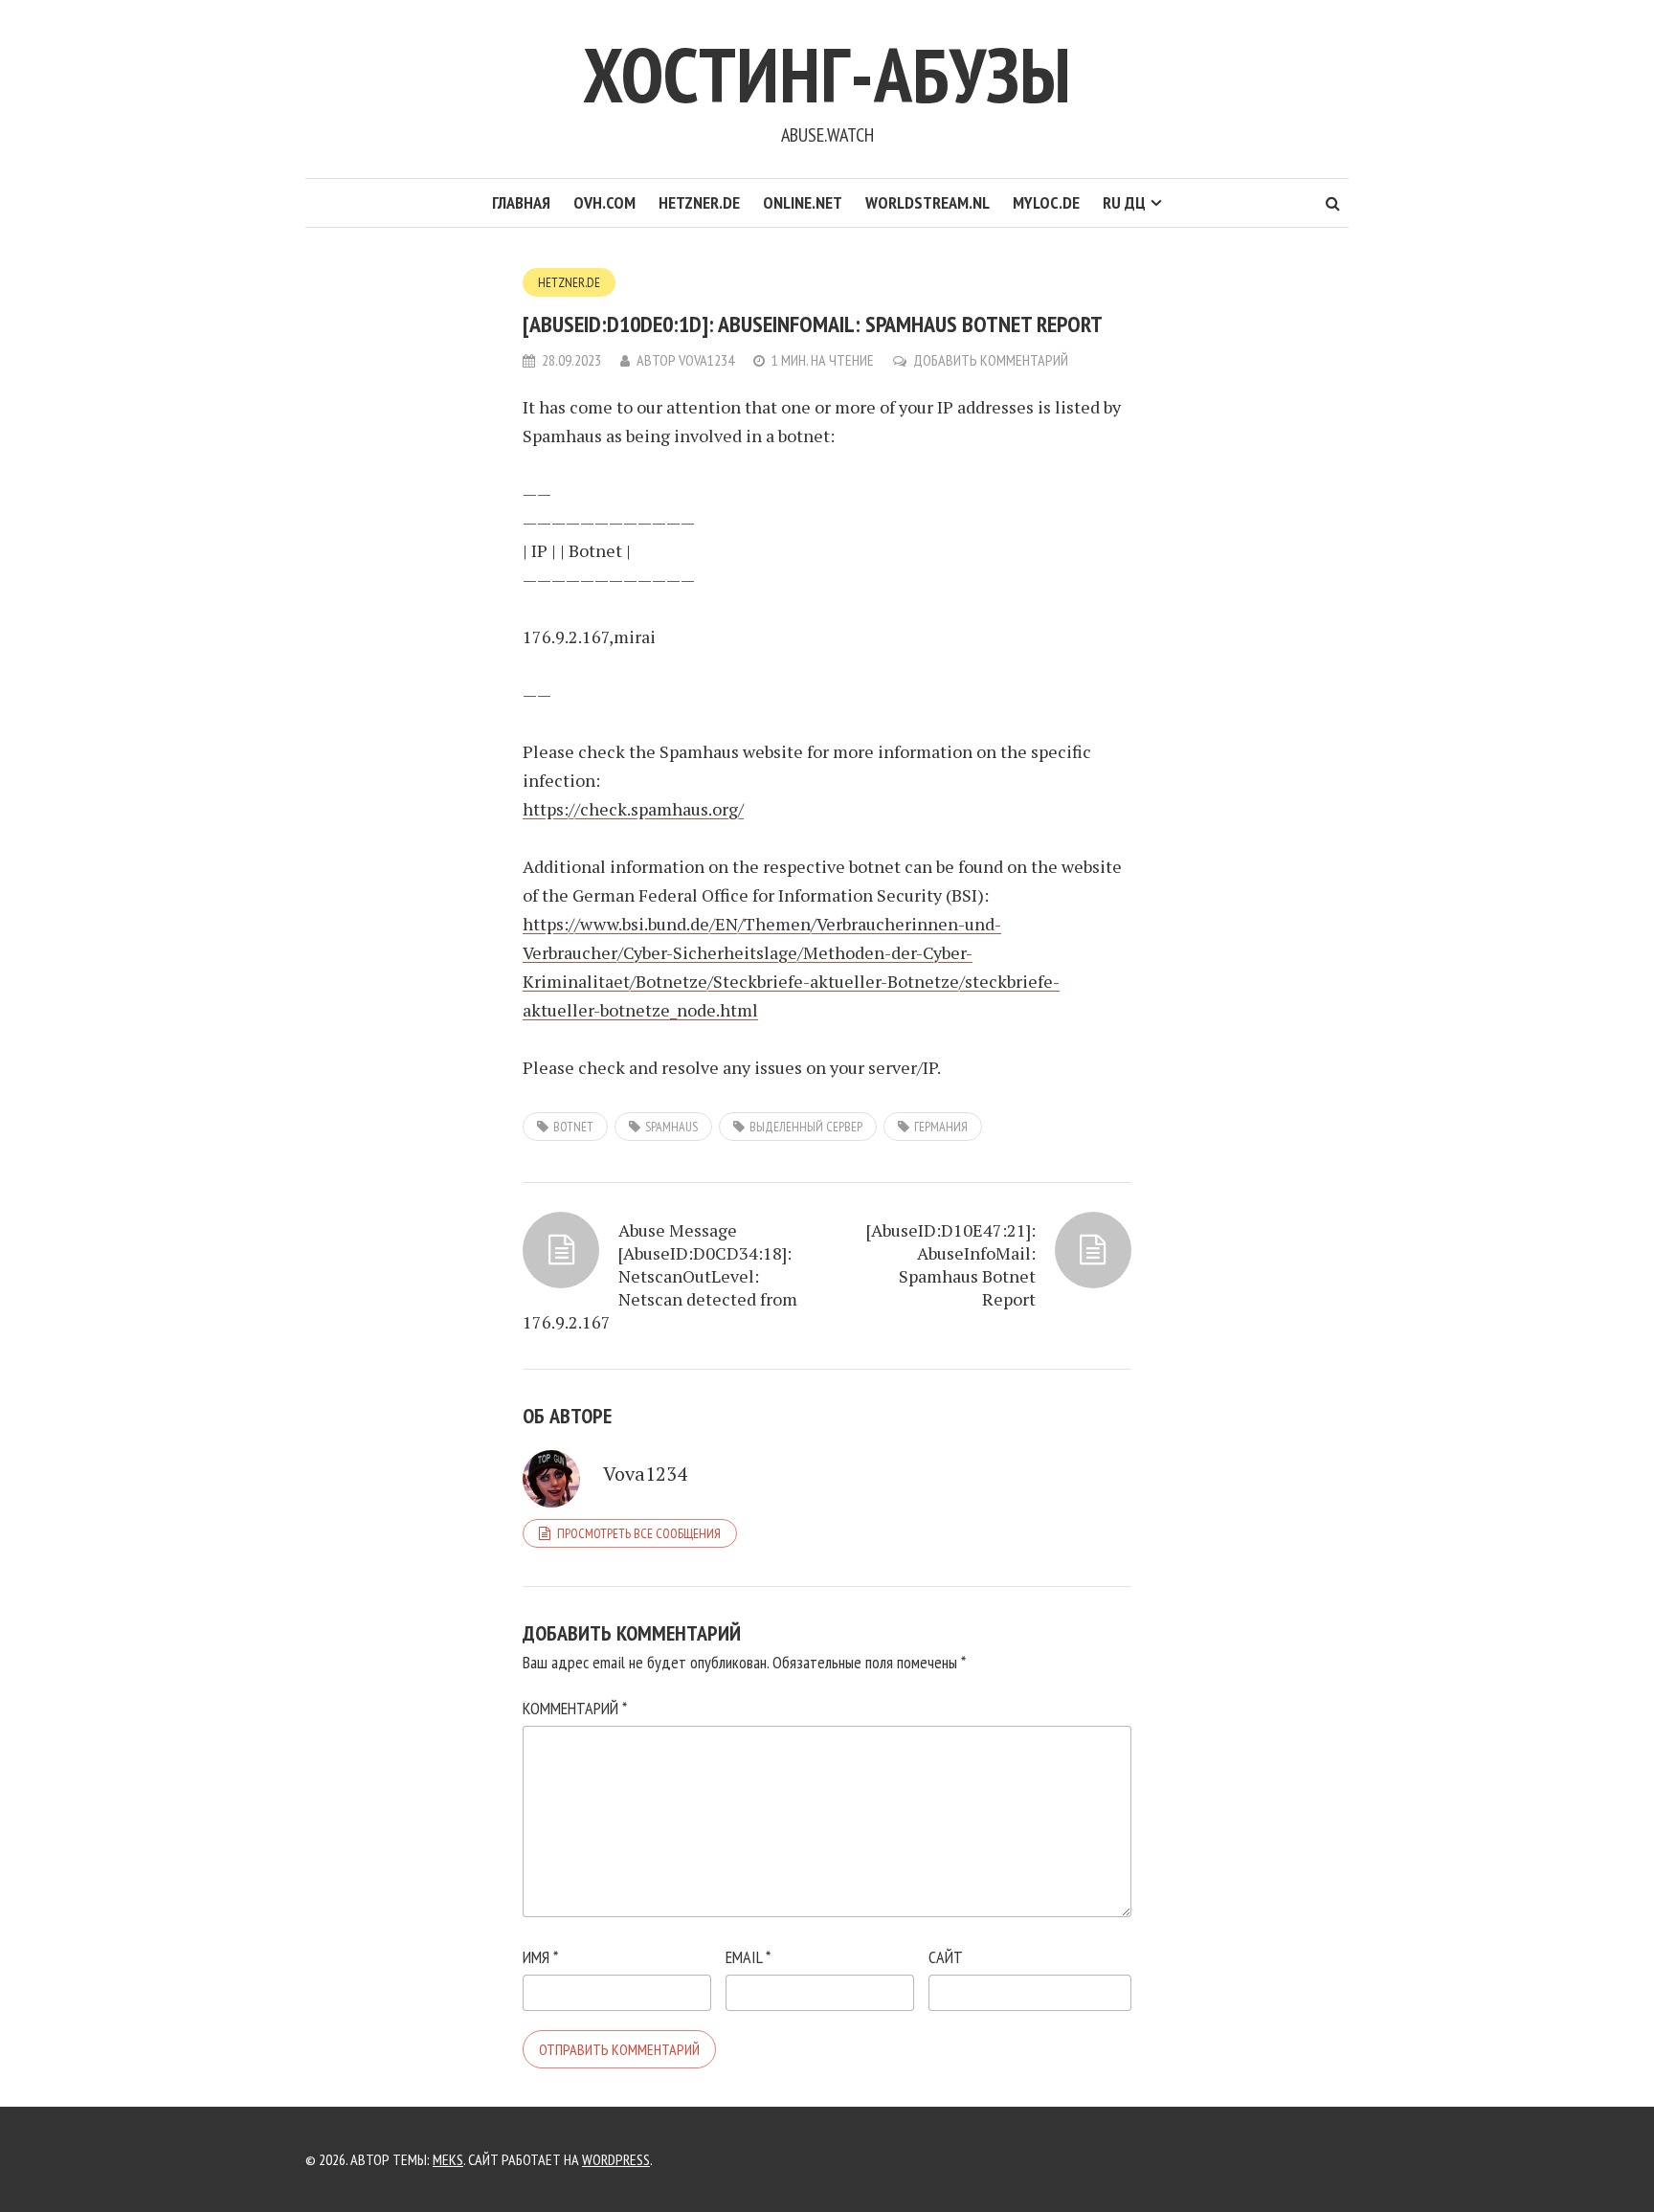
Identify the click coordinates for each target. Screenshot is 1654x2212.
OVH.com (604, 202)
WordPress (616, 2159)
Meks (448, 2159)
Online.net (803, 202)
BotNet (573, 1127)
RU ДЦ (1124, 202)
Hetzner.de (699, 202)
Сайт (946, 1957)
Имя (540, 1957)
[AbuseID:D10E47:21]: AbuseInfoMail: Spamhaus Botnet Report (951, 1264)
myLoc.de (1046, 202)
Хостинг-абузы (827, 74)
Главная (521, 202)
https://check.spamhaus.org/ (633, 809)
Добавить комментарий (991, 360)
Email (748, 1957)
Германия (941, 1127)
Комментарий (575, 1708)
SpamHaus (671, 1127)
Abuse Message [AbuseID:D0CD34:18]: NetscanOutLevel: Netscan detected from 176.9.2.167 (660, 1276)
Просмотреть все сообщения (639, 1533)
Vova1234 (706, 360)
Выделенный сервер (806, 1127)
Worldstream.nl (928, 202)
